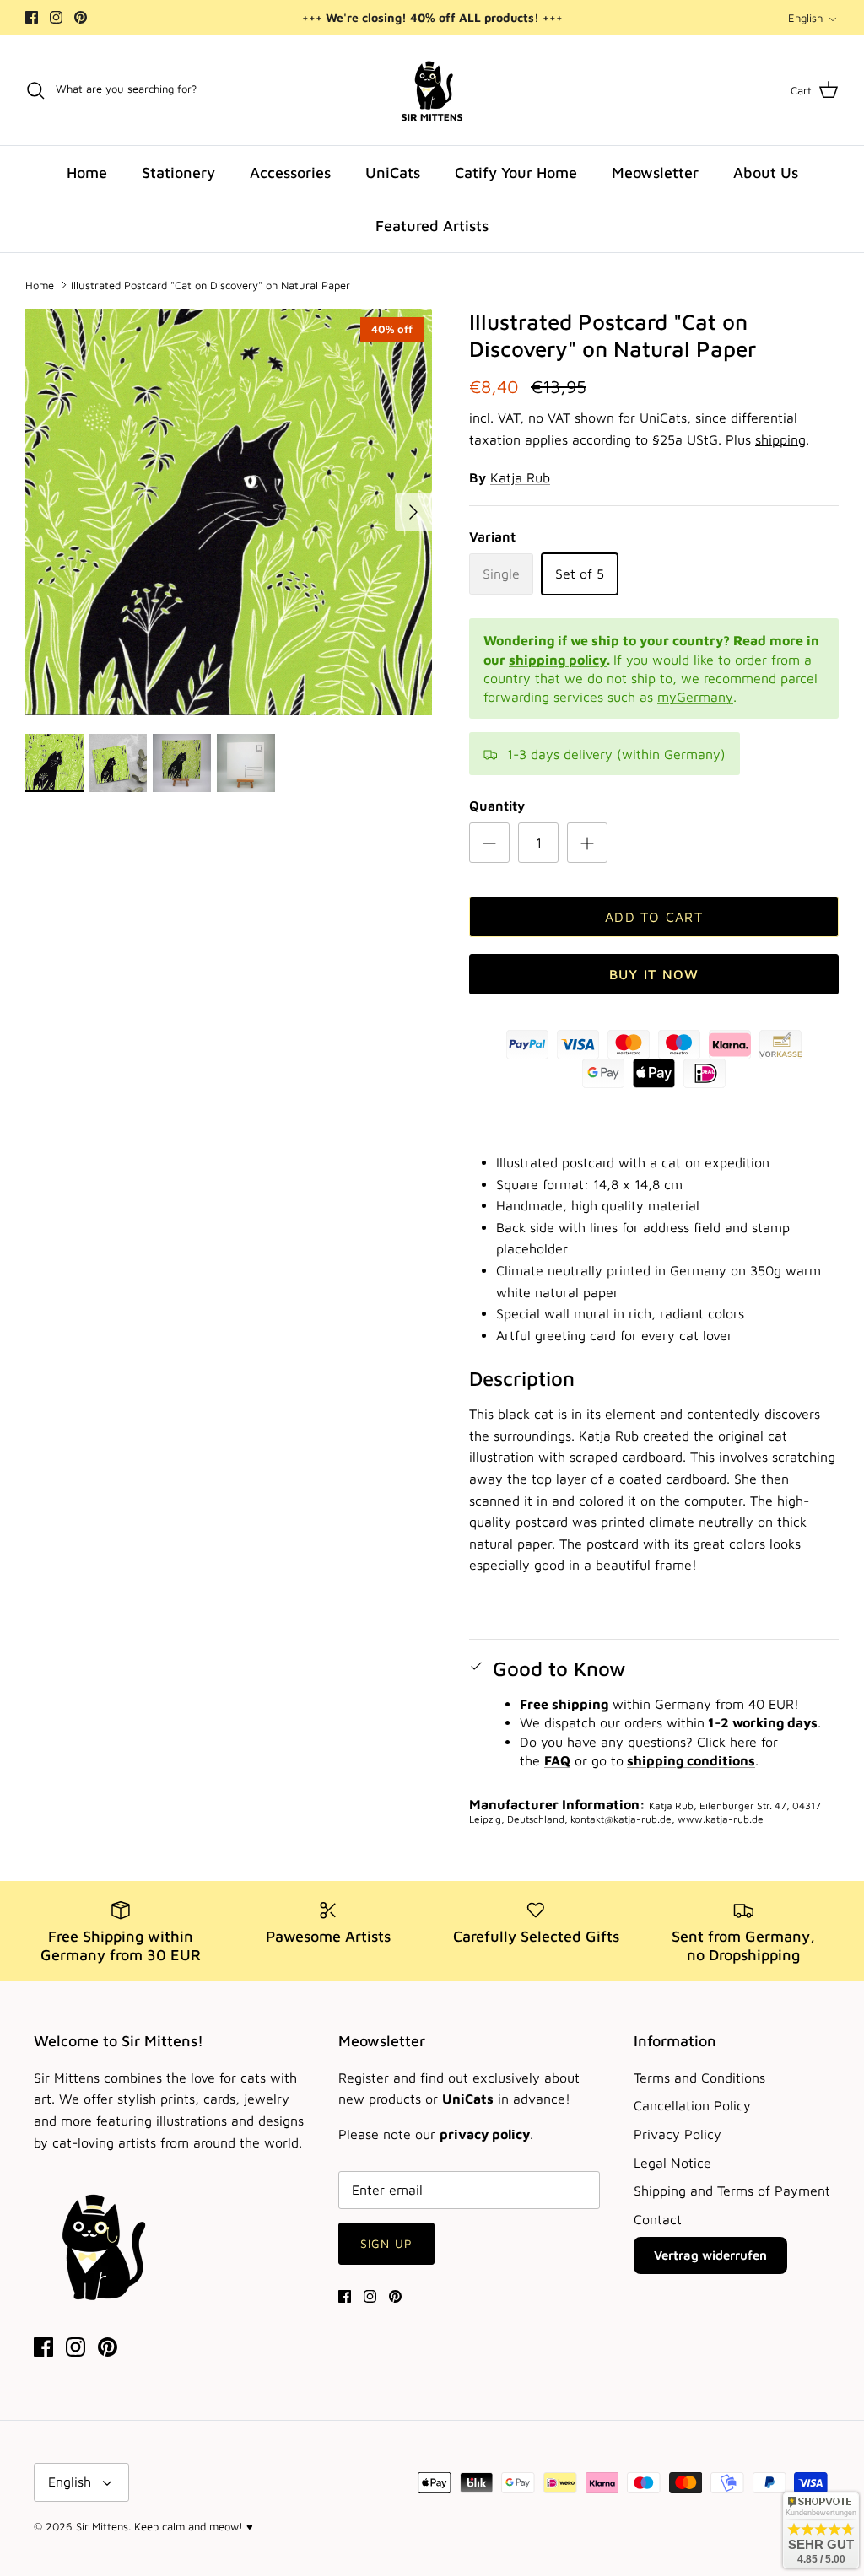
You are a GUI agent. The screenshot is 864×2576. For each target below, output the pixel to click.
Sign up (386, 2243)
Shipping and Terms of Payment (732, 2191)
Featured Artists (432, 226)
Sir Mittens (102, 2526)
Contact (658, 2219)
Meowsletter (655, 172)
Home (87, 172)
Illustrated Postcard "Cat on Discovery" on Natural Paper (211, 284)
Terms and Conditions (699, 2078)
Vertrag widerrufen (710, 2255)
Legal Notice (672, 2163)
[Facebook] (32, 17)
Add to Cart (654, 917)
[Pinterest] (81, 17)
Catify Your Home (516, 172)
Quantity (497, 806)
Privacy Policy (678, 2134)
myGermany (695, 697)
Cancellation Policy (692, 2105)
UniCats (393, 172)
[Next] (413, 512)
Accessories (290, 172)
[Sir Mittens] (432, 90)
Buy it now (654, 974)
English (805, 18)
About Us (766, 172)
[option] (229, 512)
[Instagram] (56, 17)
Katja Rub (520, 477)
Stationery (178, 172)
